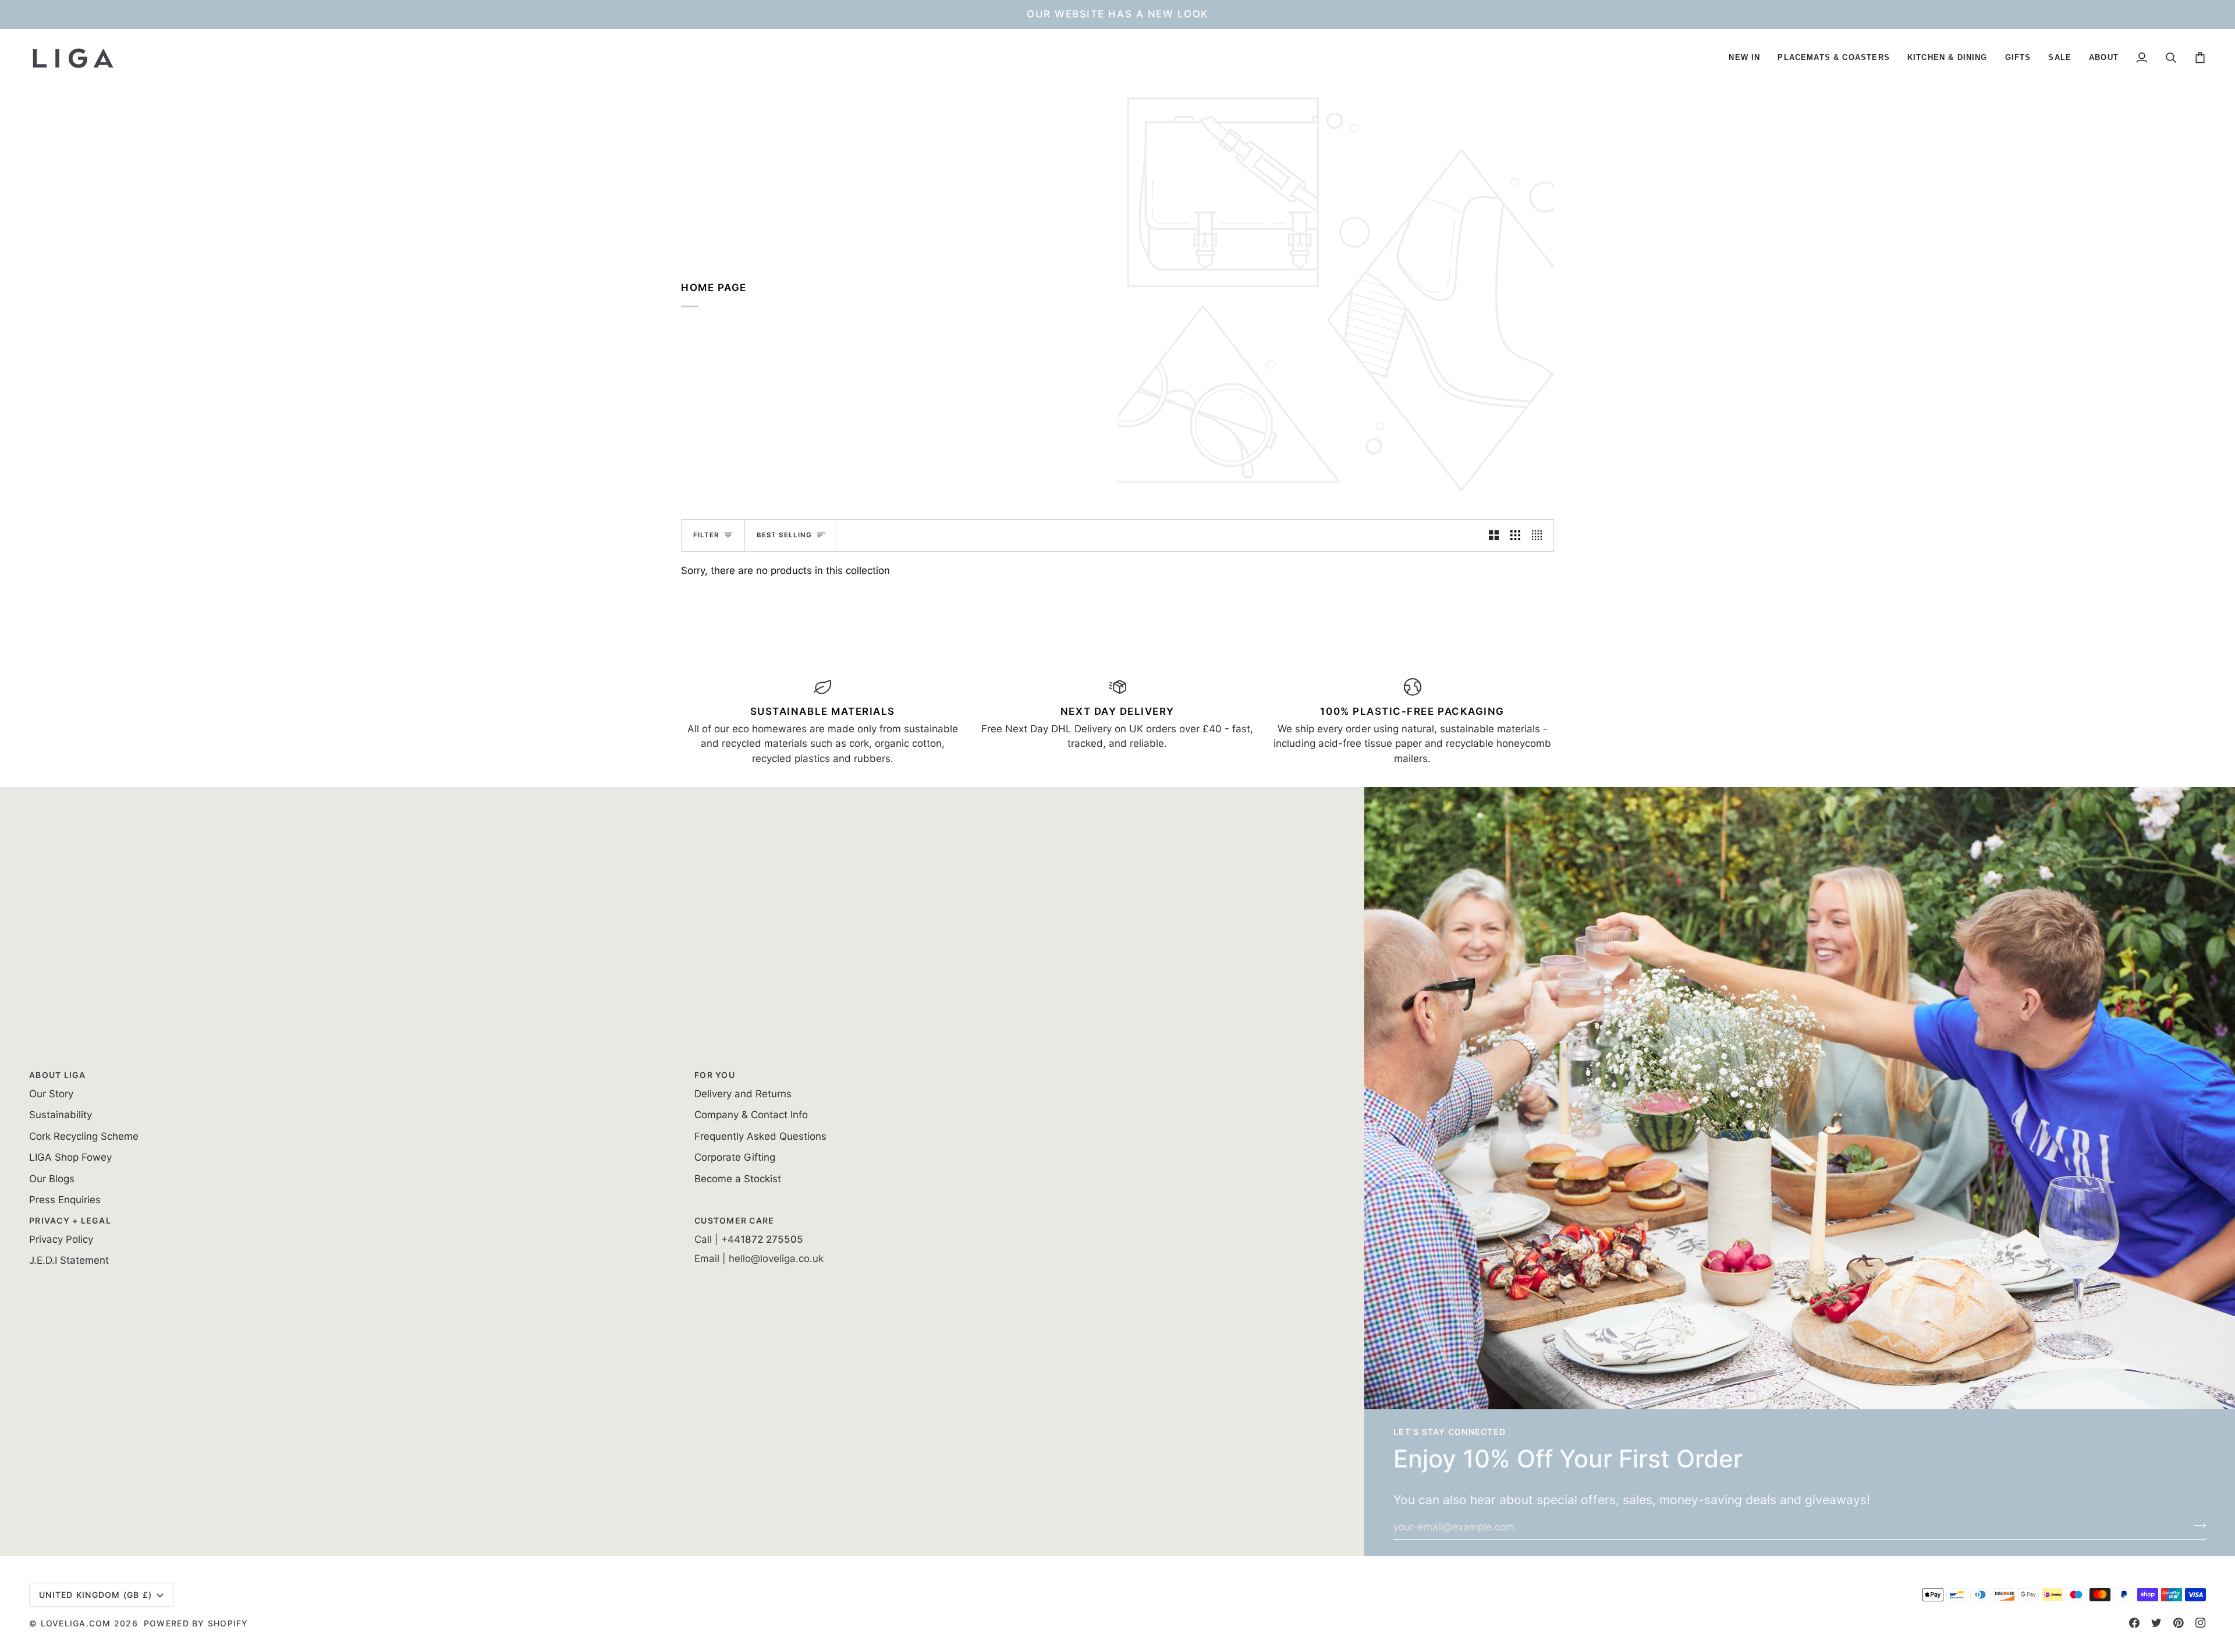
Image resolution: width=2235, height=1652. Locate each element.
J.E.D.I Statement (69, 1260)
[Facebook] (2134, 1623)
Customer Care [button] (734, 1220)
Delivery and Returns (743, 1094)
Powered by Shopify (196, 1623)
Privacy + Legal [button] (70, 1220)
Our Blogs (52, 1179)
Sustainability (61, 1115)
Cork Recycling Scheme (84, 1136)
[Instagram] (2201, 1623)
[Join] (2196, 1525)
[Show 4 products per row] (1540, 536)
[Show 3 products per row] (1515, 536)
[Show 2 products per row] (1494, 536)
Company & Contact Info (751, 1115)
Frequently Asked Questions (760, 1136)
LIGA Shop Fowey (70, 1157)
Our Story (51, 1094)
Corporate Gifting (735, 1157)
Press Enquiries (65, 1200)
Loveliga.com (76, 1623)
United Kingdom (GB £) (95, 1595)
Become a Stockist (738, 1179)
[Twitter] (2156, 1623)
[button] (1744, 58)
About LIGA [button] (58, 1075)
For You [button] (715, 1075)
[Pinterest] (2179, 1623)
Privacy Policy (61, 1239)
